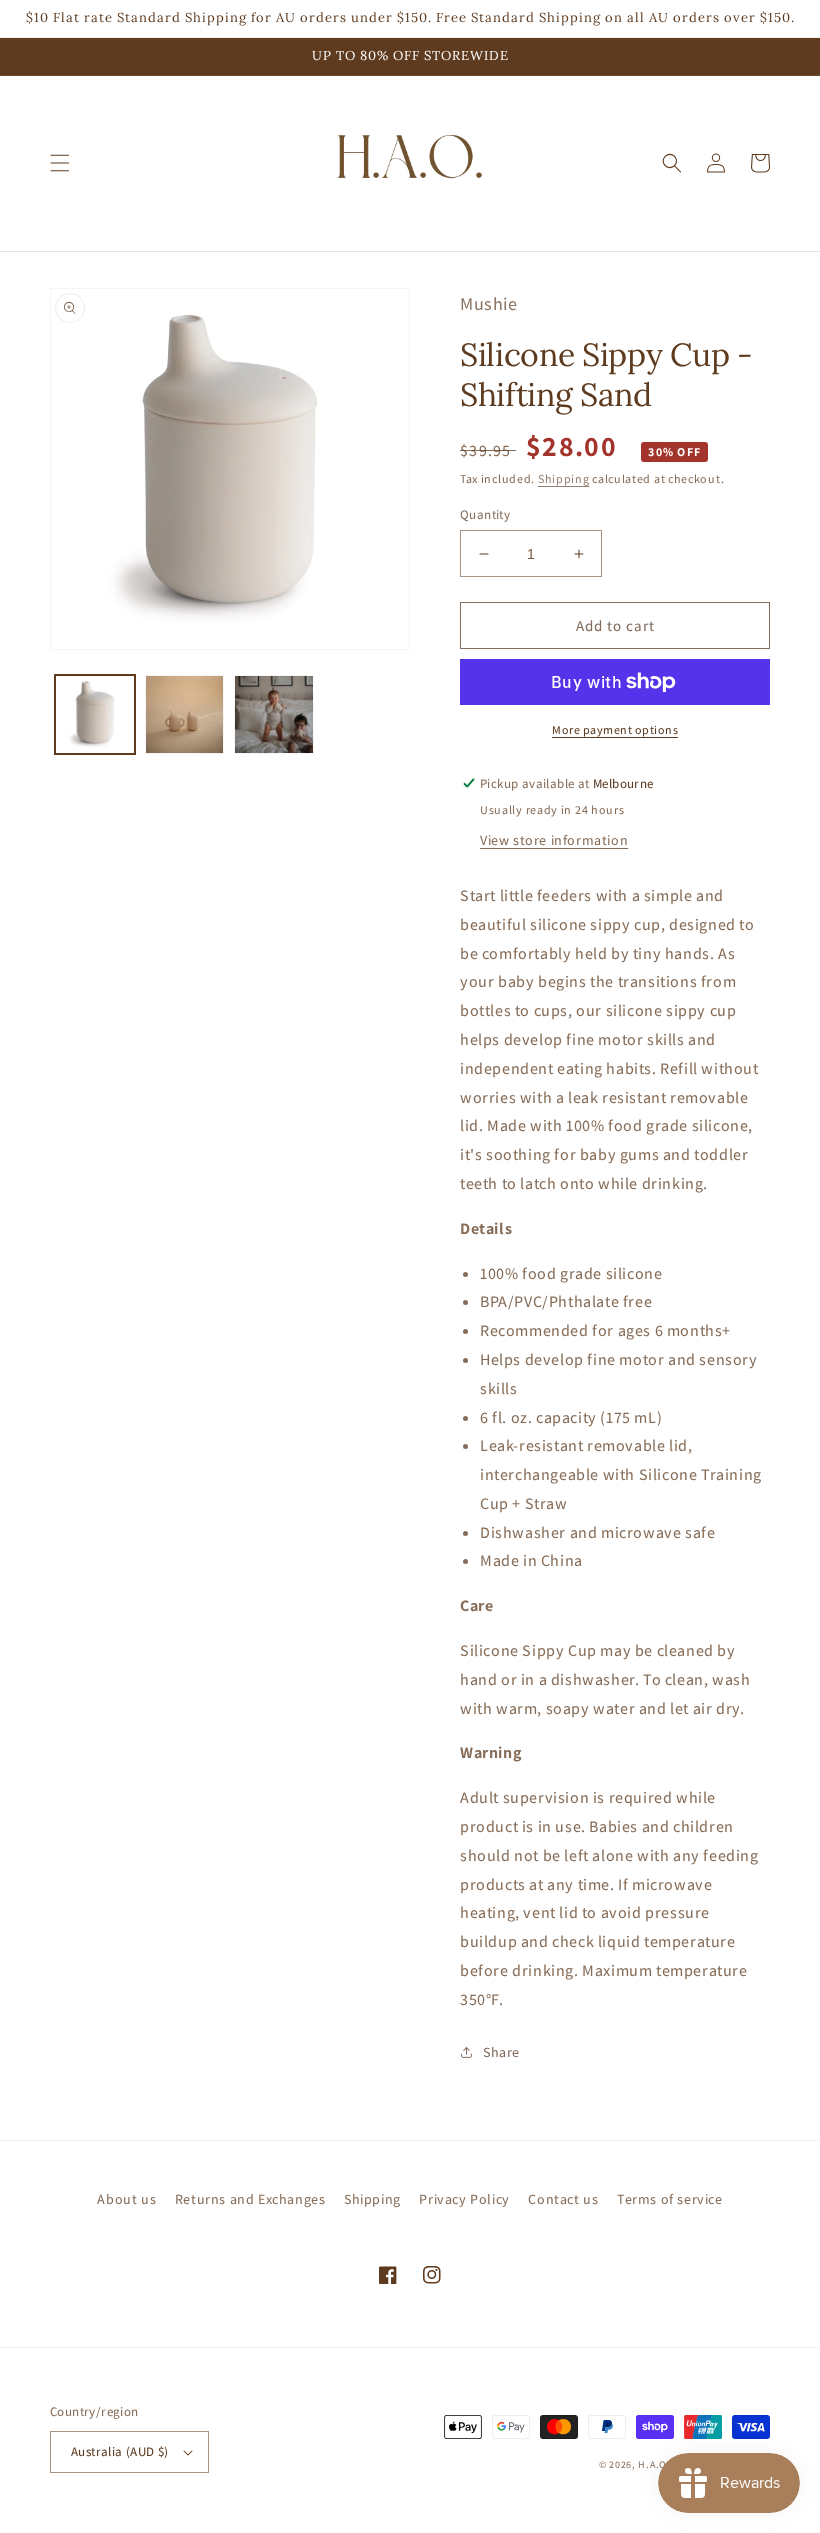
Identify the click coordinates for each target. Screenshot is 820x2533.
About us (126, 2199)
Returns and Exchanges (250, 2199)
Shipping (564, 478)
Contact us (563, 2199)
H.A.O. (654, 2464)
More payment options (615, 729)
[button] (60, 163)
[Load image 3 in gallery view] (274, 715)
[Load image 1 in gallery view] (95, 715)
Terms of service (670, 2199)
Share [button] (501, 2052)
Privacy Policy (464, 2199)
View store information (554, 840)
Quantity (485, 514)
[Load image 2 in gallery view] (185, 715)
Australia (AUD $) (120, 2451)
